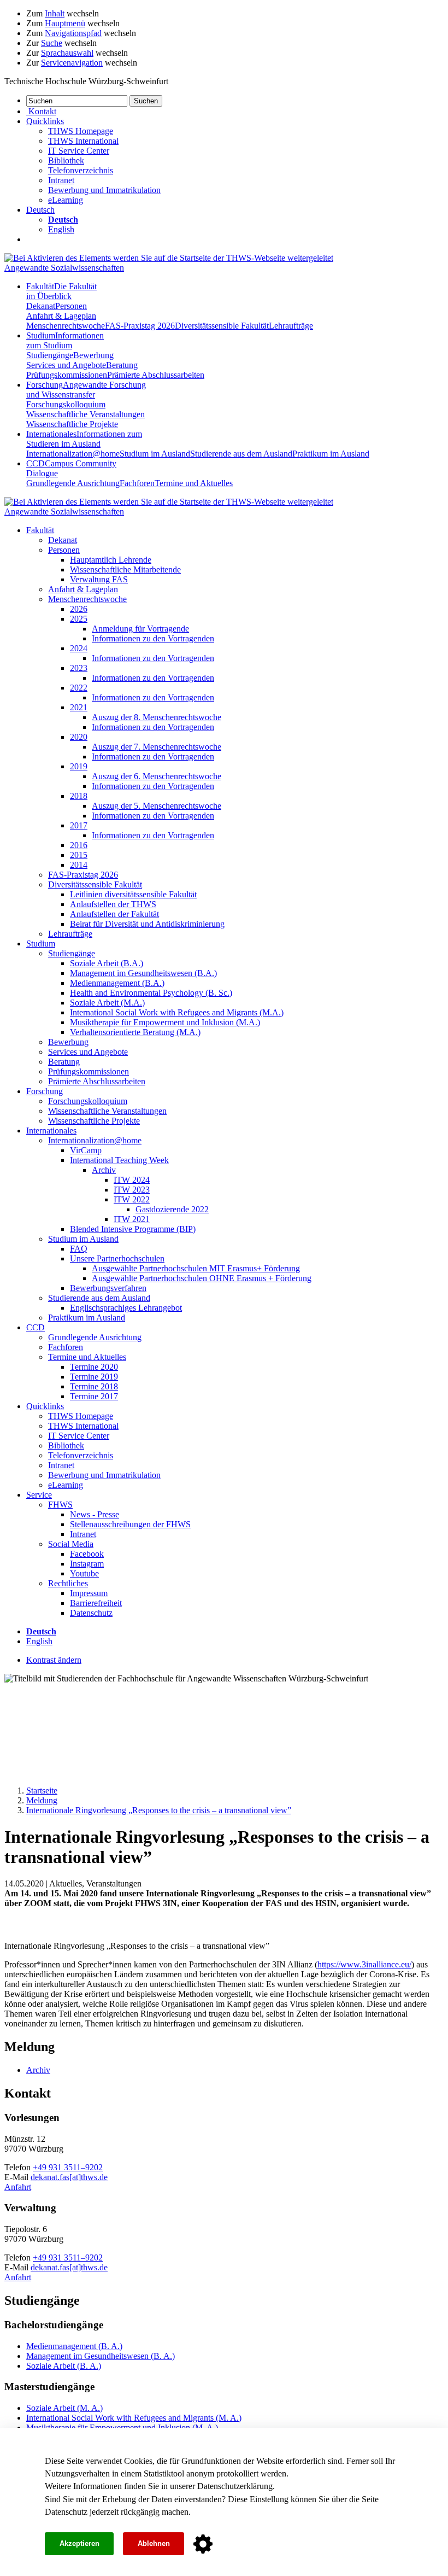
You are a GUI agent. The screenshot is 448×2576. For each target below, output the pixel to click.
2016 (79, 845)
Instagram (87, 1564)
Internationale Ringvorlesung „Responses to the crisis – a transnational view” (159, 1810)
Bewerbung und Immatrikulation (104, 190)
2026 (79, 609)
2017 (79, 825)
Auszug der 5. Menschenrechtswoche (157, 806)
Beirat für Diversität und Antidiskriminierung (147, 924)
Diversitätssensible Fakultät (222, 326)
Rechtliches (68, 1583)
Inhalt (55, 13)
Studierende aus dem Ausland (241, 454)
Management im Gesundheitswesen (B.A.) (143, 973)
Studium (65, 340)
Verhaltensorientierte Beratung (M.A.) (135, 1032)
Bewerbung (93, 355)
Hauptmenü (65, 23)
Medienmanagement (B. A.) (74, 2346)
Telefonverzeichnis (81, 170)
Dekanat (41, 306)
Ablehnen (154, 2543)
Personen (71, 306)
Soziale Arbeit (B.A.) (107, 963)
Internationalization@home (73, 454)
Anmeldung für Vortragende (140, 629)
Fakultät (61, 291)
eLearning (66, 200)
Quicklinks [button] (45, 121)
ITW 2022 (132, 1199)
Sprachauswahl (67, 53)
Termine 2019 (94, 1377)
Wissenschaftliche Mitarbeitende (125, 569)
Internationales (84, 439)
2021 (79, 707)
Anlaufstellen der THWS (113, 904)
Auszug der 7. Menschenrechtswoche (157, 747)
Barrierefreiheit (96, 1603)
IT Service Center (79, 151)
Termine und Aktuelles (194, 483)
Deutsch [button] (40, 210)
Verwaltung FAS (99, 579)
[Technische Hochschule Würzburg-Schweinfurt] (169, 258)
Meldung (42, 1800)
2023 (79, 668)
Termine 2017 (94, 1396)
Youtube (84, 1573)
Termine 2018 (94, 1386)
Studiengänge (50, 355)
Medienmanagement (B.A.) (117, 983)
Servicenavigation (72, 63)
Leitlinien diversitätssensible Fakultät (133, 894)
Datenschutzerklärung (235, 2486)
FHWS (60, 1505)
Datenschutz (66, 2512)
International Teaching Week (119, 1160)
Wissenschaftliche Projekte (72, 424)
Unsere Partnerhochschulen (117, 1258)
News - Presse (95, 1514)
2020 (79, 737)
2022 (79, 688)
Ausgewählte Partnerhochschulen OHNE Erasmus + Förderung (202, 1278)
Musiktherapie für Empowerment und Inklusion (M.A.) (165, 1022)
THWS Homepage (81, 131)
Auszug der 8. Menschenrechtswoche (157, 717)
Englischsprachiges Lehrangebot (126, 1308)
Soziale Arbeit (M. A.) (64, 2408)
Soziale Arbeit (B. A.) (64, 2366)
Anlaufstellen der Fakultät (114, 914)
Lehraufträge (291, 326)
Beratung (122, 365)
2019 (79, 766)
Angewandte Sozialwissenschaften (64, 268)
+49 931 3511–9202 (68, 2167)
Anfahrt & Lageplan (61, 316)
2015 (79, 855)
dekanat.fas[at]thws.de (69, 2177)
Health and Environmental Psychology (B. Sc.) (151, 993)
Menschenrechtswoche (66, 326)
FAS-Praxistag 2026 (140, 326)
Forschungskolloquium (66, 404)
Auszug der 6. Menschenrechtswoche (157, 776)
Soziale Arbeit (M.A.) (107, 1003)
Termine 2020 (94, 1367)
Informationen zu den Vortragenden (153, 638)
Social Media (71, 1544)
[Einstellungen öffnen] (203, 2544)
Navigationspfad (73, 33)
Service (39, 1495)
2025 (79, 619)
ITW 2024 (132, 1180)
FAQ (79, 1249)
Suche (52, 43)
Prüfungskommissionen (67, 375)
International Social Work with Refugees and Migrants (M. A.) (134, 2418)
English (61, 229)
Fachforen (137, 483)
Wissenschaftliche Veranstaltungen (86, 414)
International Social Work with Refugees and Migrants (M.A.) (177, 1012)
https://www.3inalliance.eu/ (364, 1964)
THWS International (83, 141)
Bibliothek (66, 160)
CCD (36, 1327)
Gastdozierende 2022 (172, 1209)
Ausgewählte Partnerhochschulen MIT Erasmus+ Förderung (196, 1268)
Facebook (87, 1554)
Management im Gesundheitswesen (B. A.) (101, 2356)
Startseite (42, 1791)
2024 (79, 648)
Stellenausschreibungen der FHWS (130, 1524)
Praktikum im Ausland (331, 454)
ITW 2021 (132, 1219)
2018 (79, 796)
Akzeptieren (79, 2543)
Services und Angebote (66, 365)
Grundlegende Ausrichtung (73, 483)
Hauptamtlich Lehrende (111, 560)
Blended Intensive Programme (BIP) (133, 1229)
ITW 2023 (132, 1190)
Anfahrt (18, 2187)
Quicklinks (45, 1406)
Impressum (89, 1593)
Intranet (61, 180)
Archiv (104, 1170)
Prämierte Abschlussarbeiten (156, 375)
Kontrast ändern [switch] (54, 1660)
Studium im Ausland (155, 454)
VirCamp (86, 1150)
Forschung (86, 390)
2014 (79, 865)
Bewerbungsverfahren (108, 1288)
